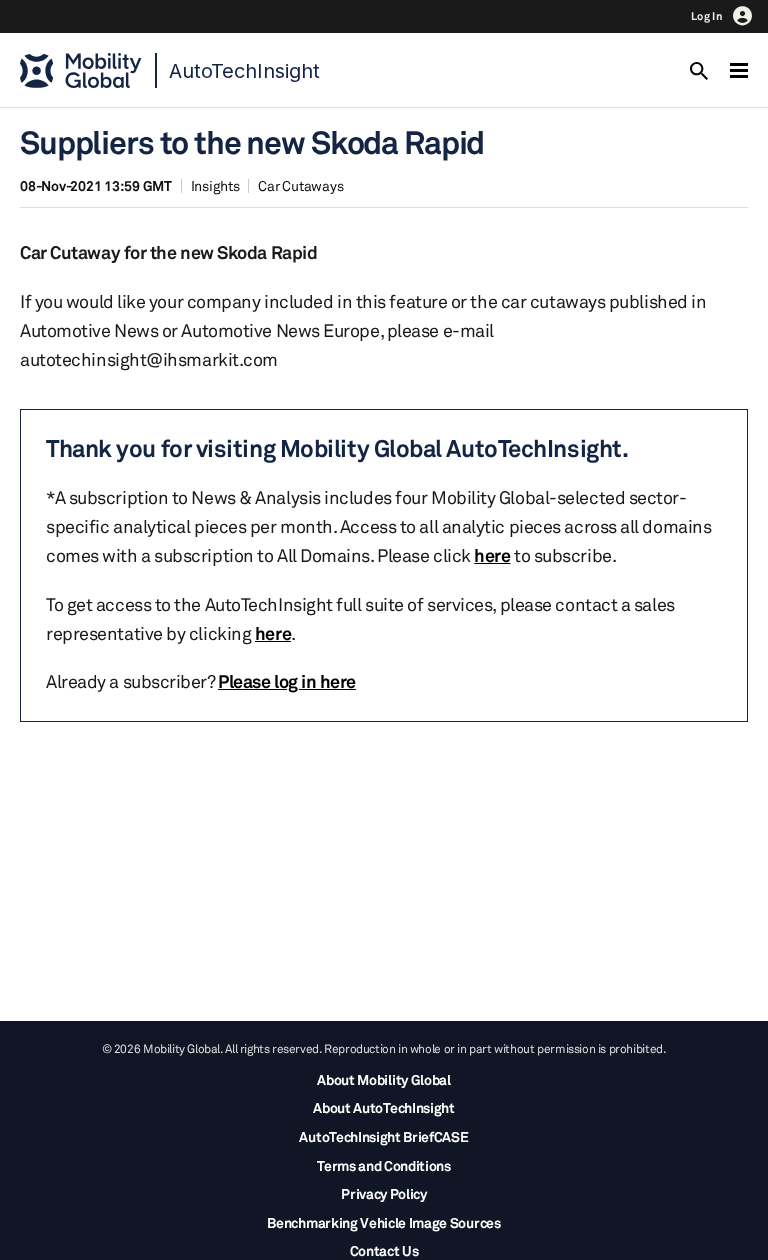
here (492, 555)
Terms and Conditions (384, 1165)
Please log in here (287, 681)
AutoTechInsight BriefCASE (383, 1136)
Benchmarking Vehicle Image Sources (383, 1222)
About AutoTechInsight (383, 1107)
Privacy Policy (384, 1193)
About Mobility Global (383, 1079)
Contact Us (384, 1250)
